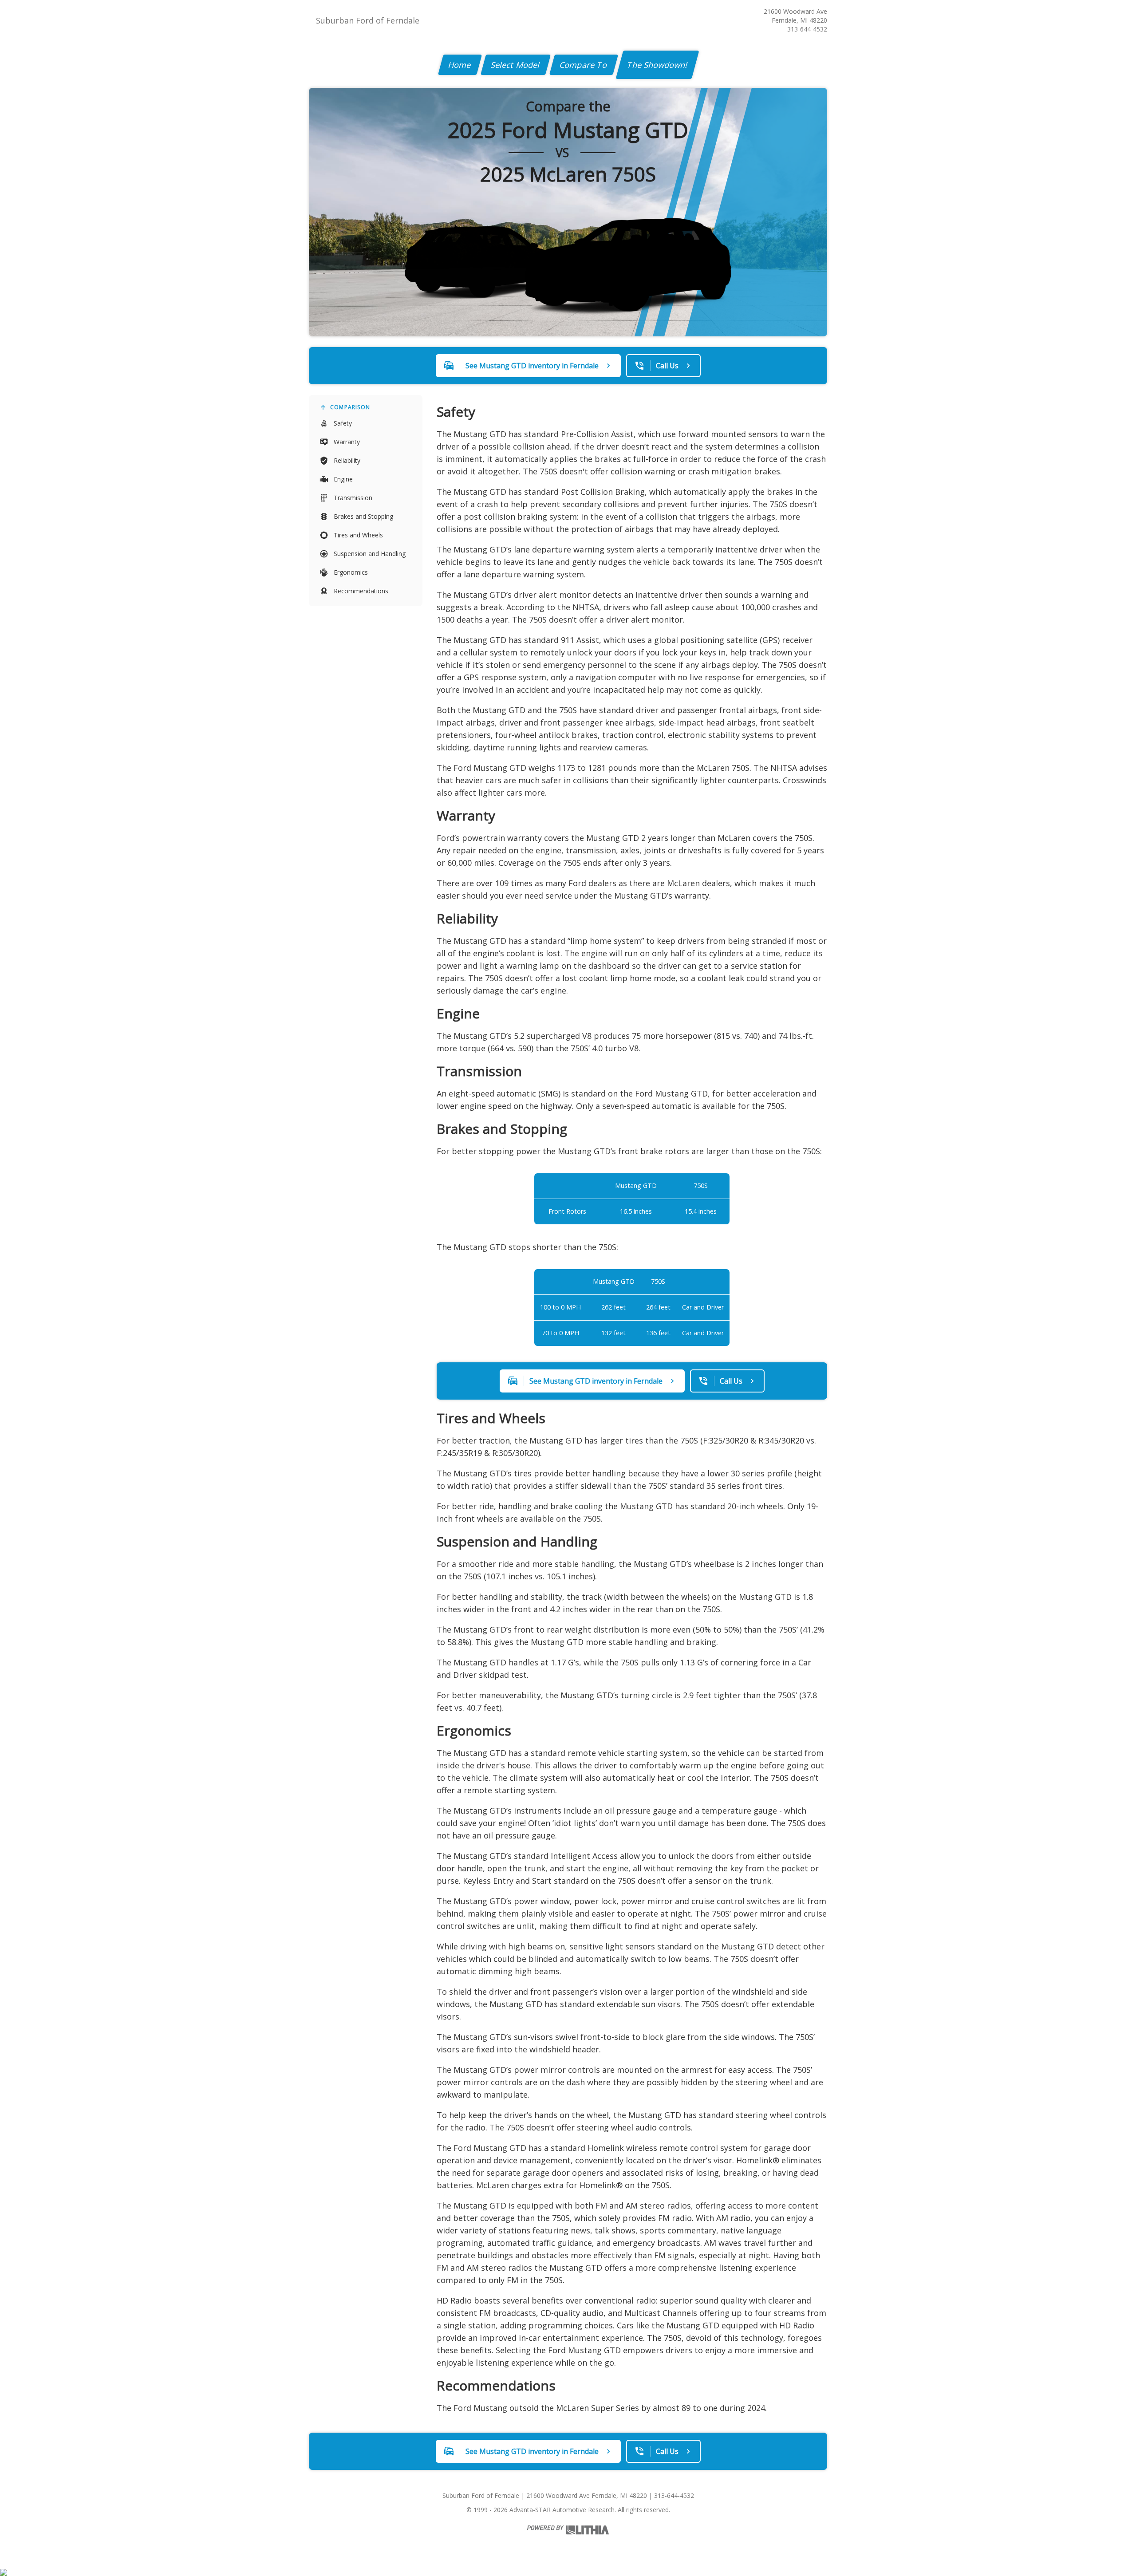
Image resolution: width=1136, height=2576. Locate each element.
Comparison (350, 407)
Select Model (516, 65)
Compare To (584, 65)
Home (460, 65)
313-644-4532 (807, 29)
